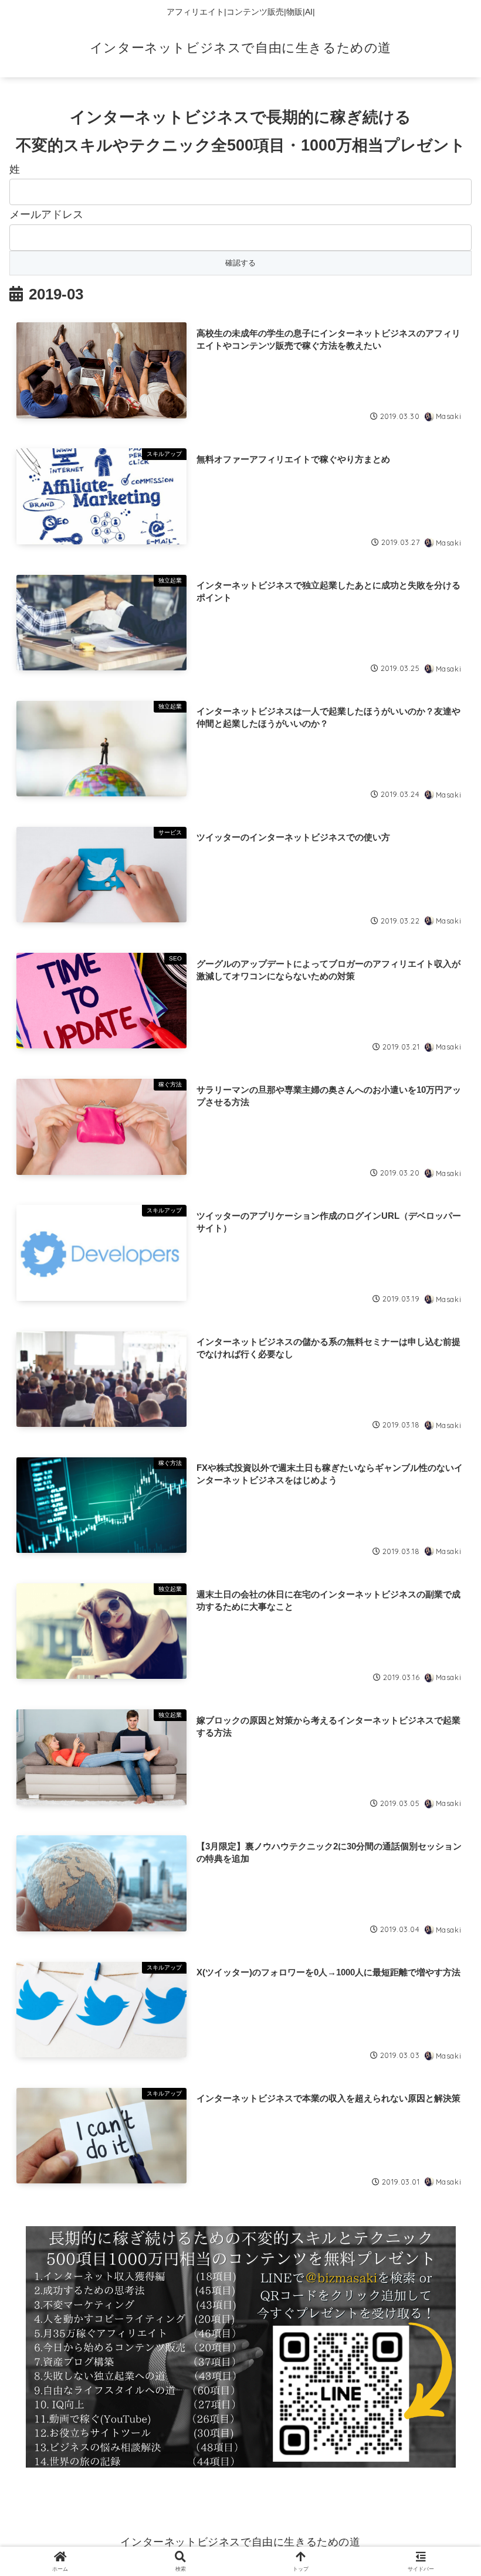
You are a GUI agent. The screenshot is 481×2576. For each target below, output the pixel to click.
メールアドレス (46, 214)
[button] (445, 1897)
